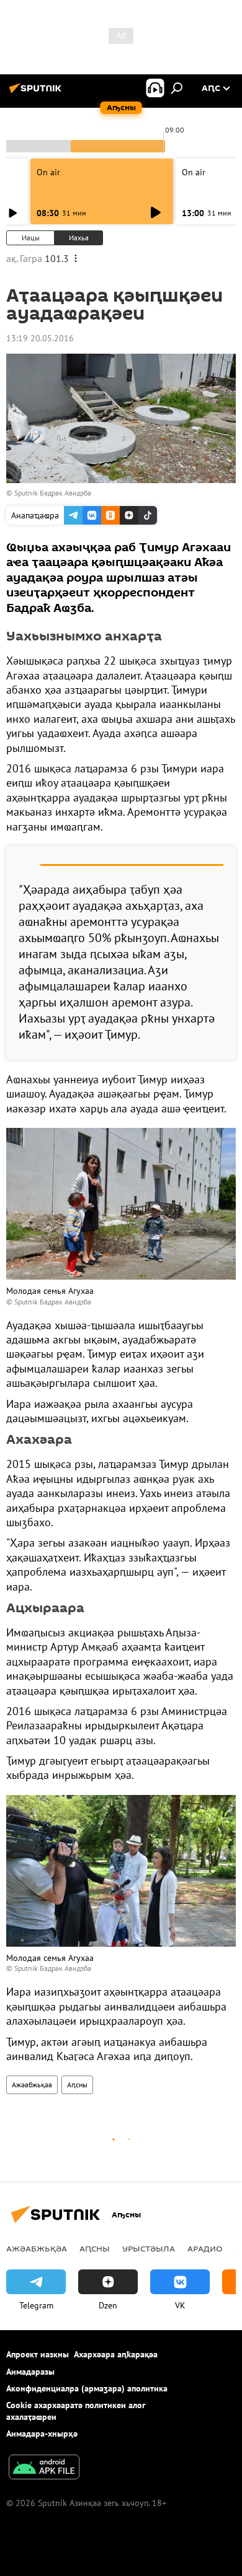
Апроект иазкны (38, 2354)
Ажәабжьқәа (32, 2085)
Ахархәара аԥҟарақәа (116, 2354)
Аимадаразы (30, 2372)
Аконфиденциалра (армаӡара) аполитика (87, 2388)
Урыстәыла (149, 2248)
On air (48, 172)
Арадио (205, 2248)
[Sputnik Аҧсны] (37, 93)
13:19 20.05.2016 (40, 338)
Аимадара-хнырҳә (42, 2434)
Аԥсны (77, 2085)
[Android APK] (44, 2469)
